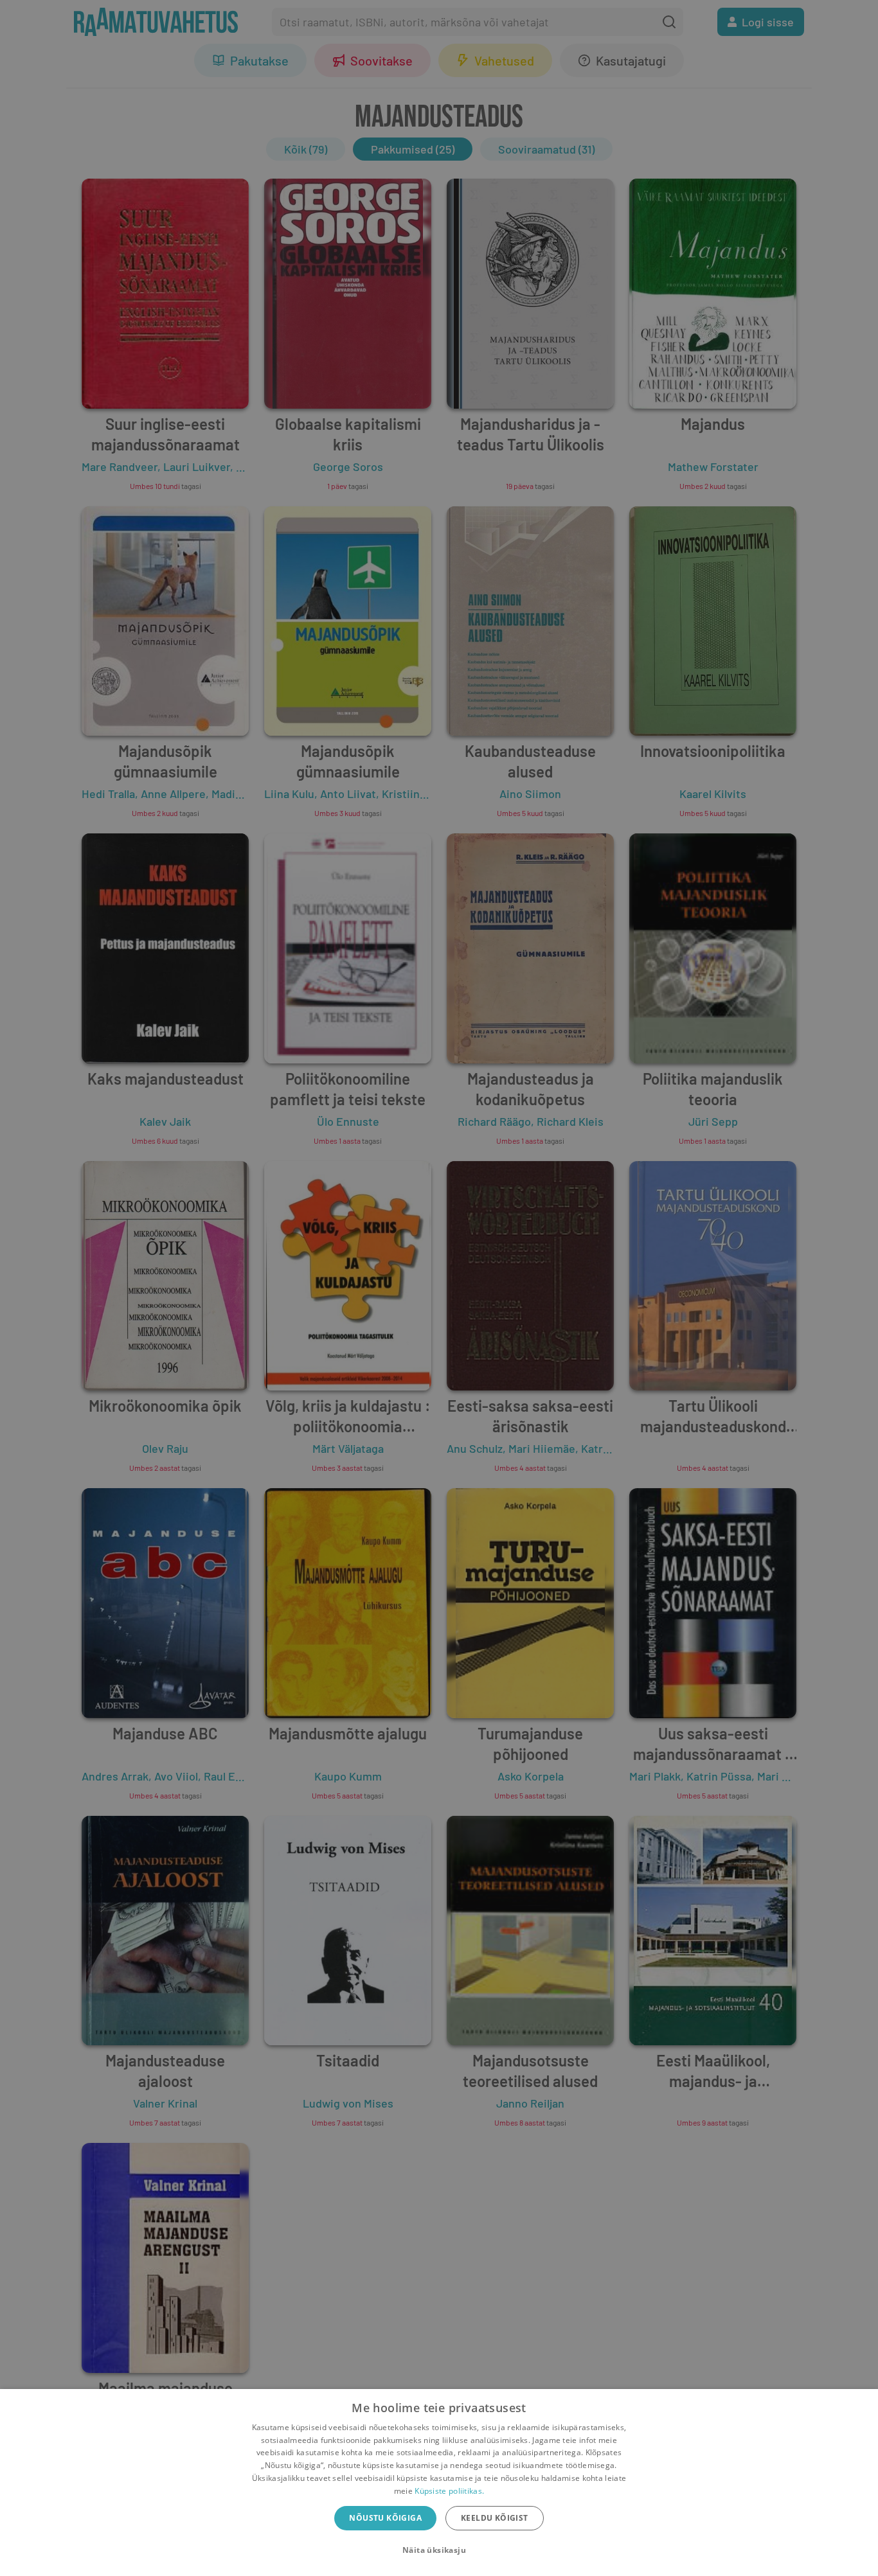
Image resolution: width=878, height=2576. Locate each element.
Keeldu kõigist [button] (495, 2518)
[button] (439, 2550)
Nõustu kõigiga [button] (385, 2518)
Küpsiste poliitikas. (449, 2491)
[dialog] (439, 2483)
